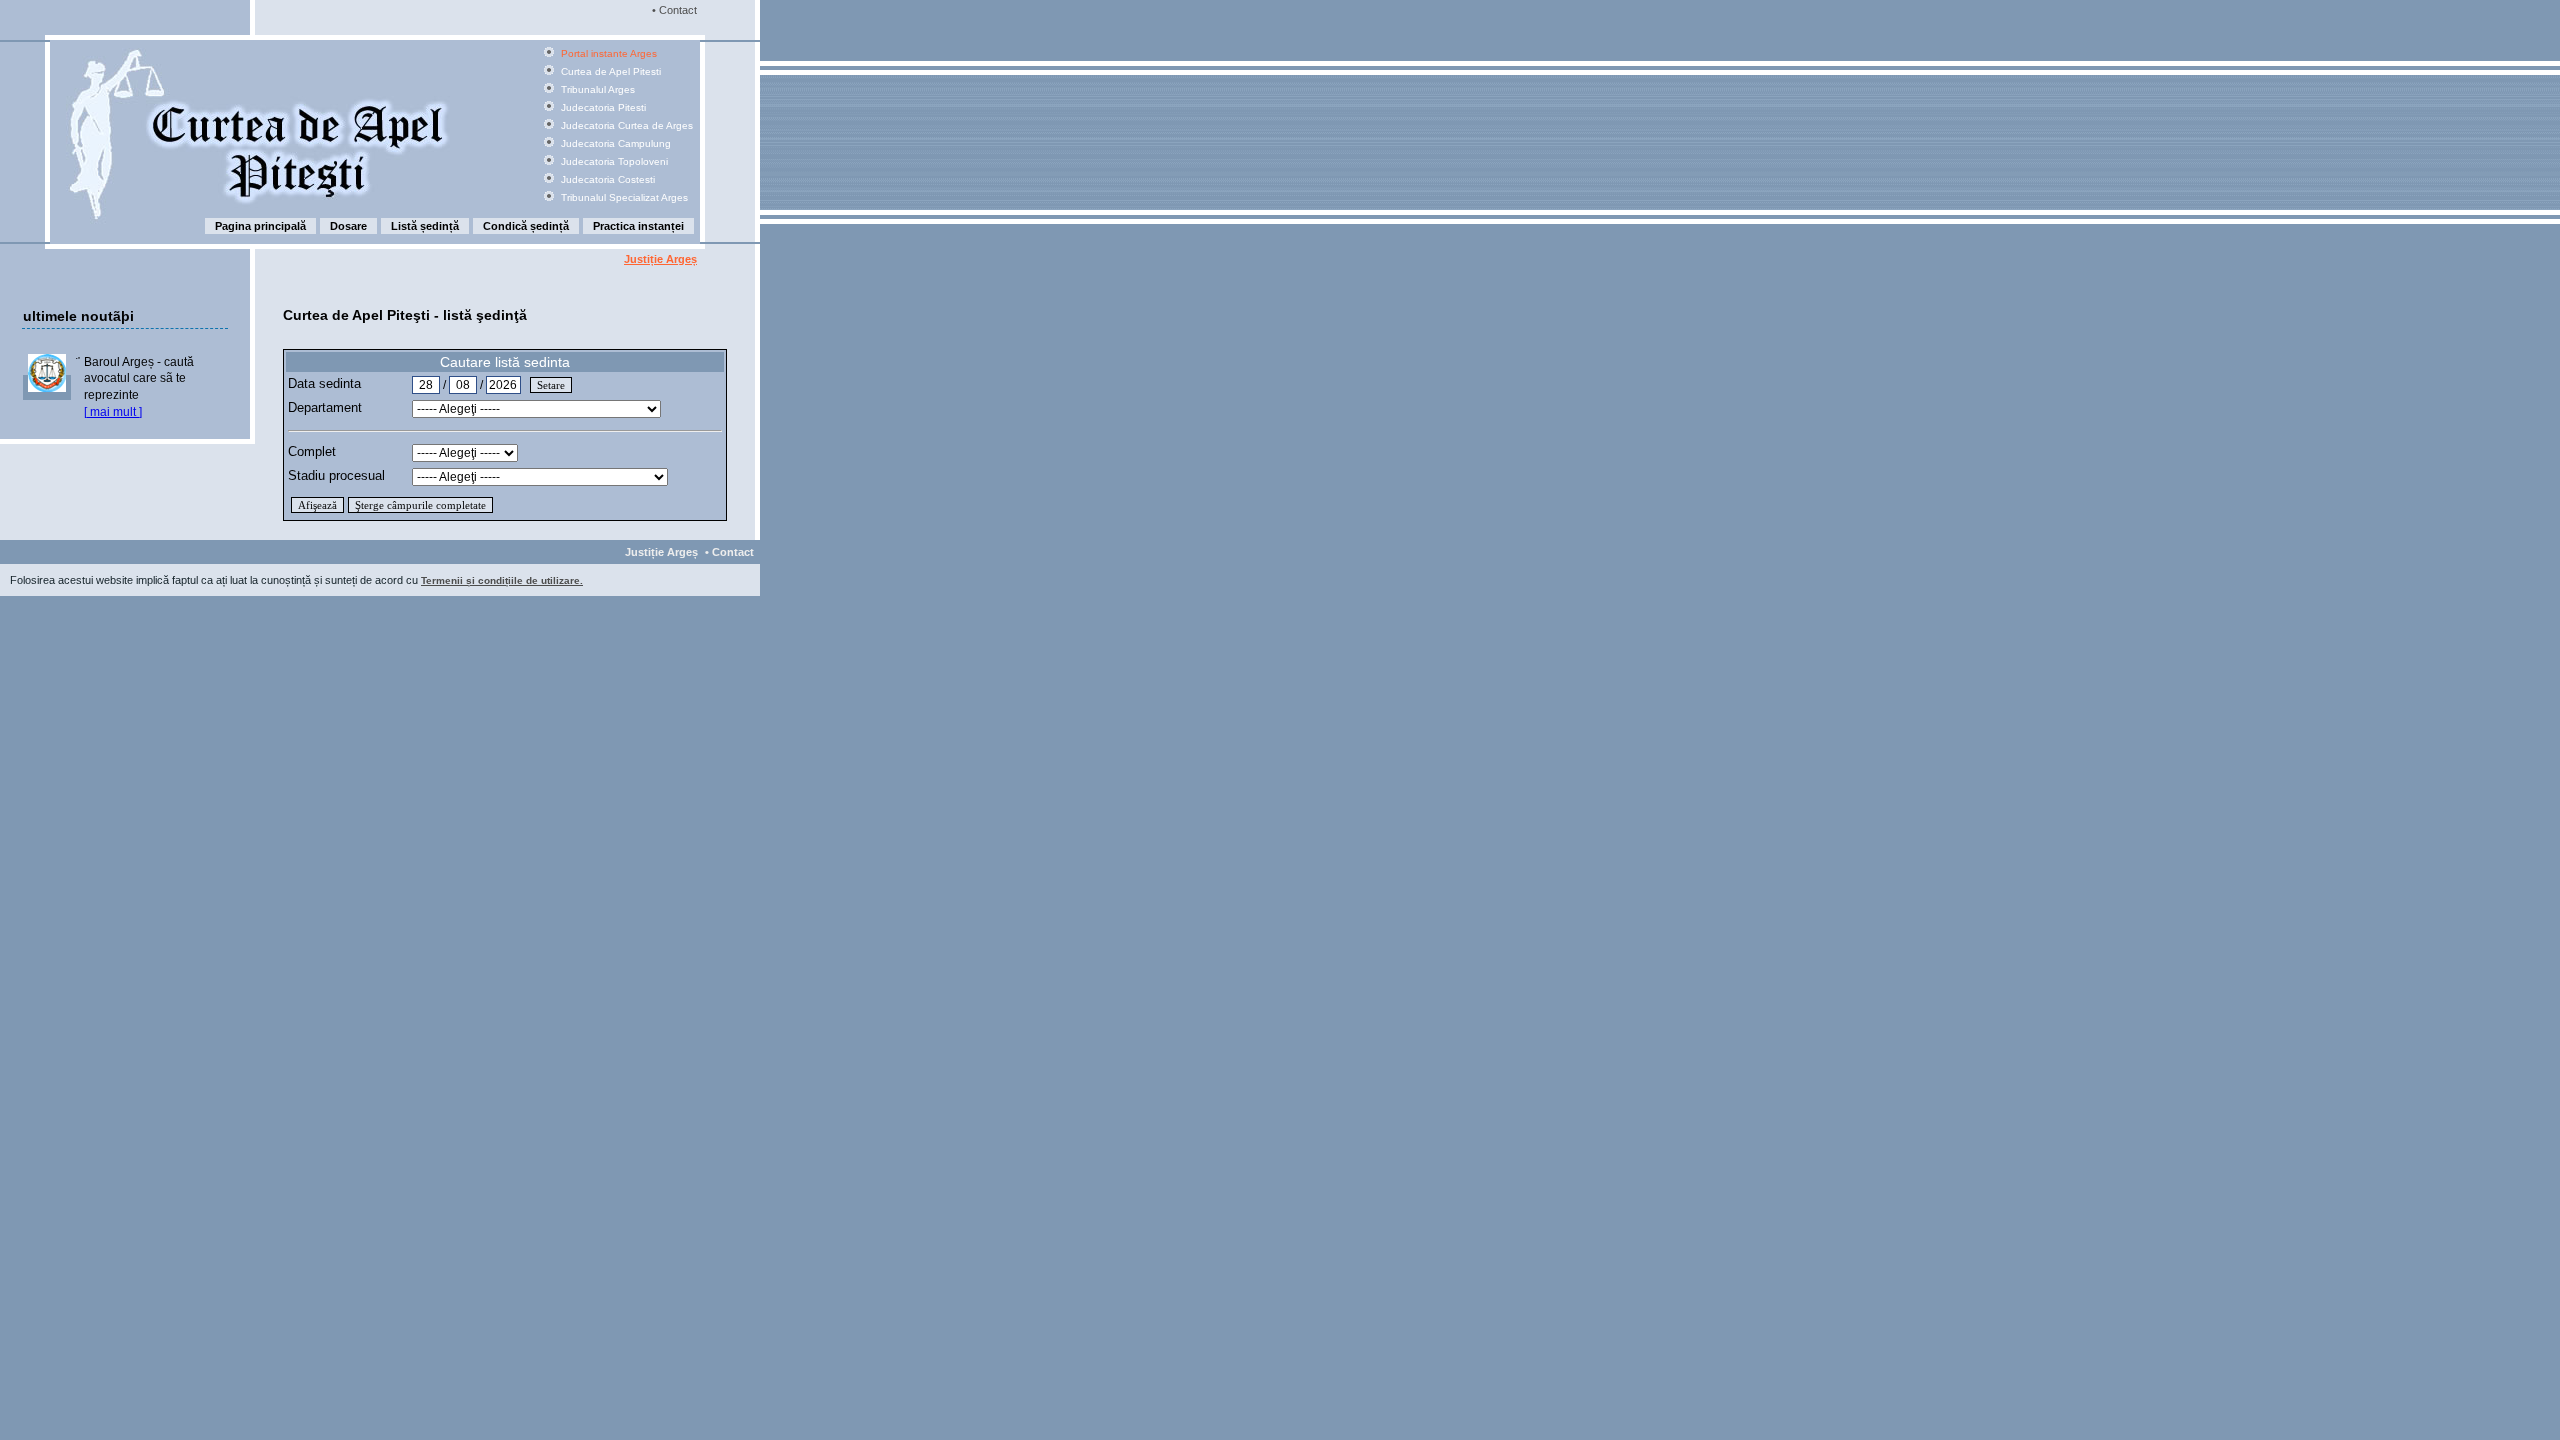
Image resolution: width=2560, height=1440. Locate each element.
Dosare (348, 226)
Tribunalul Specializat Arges (623, 197)
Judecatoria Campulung (614, 143)
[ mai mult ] (113, 412)
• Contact (673, 10)
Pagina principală (260, 226)
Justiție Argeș (660, 259)
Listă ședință (425, 226)
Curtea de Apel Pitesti (609, 71)
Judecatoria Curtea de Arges (625, 125)
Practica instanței (638, 226)
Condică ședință (526, 226)
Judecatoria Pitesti (602, 107)
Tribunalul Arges (596, 89)
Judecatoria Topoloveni (613, 161)
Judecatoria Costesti (606, 179)
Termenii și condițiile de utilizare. (502, 580)
